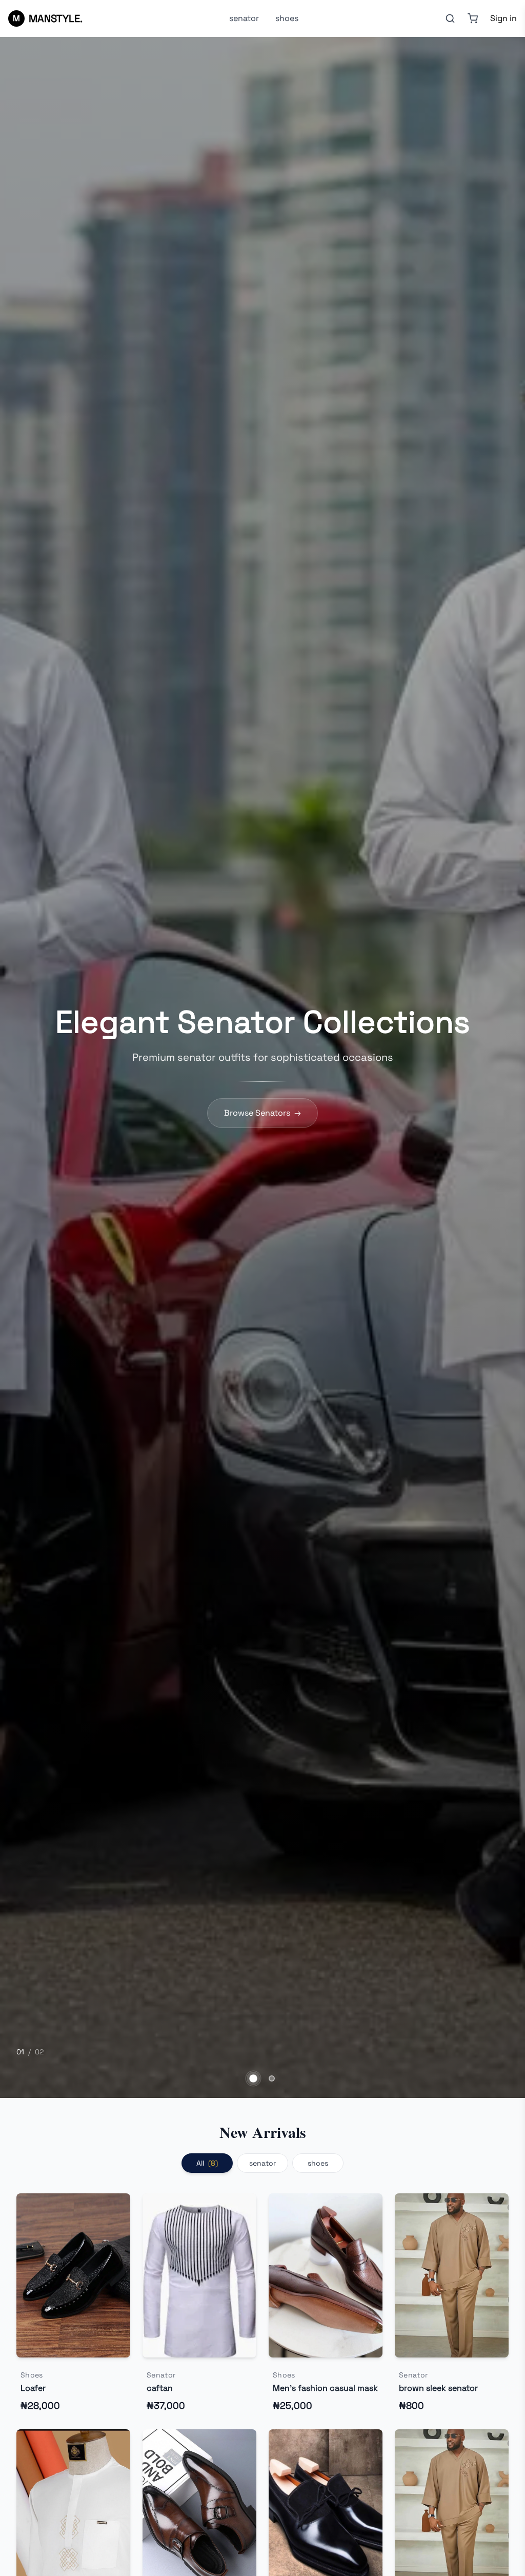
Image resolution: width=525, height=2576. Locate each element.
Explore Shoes (263, 1113)
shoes (287, 18)
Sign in (503, 18)
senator (244, 18)
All (207, 2163)
